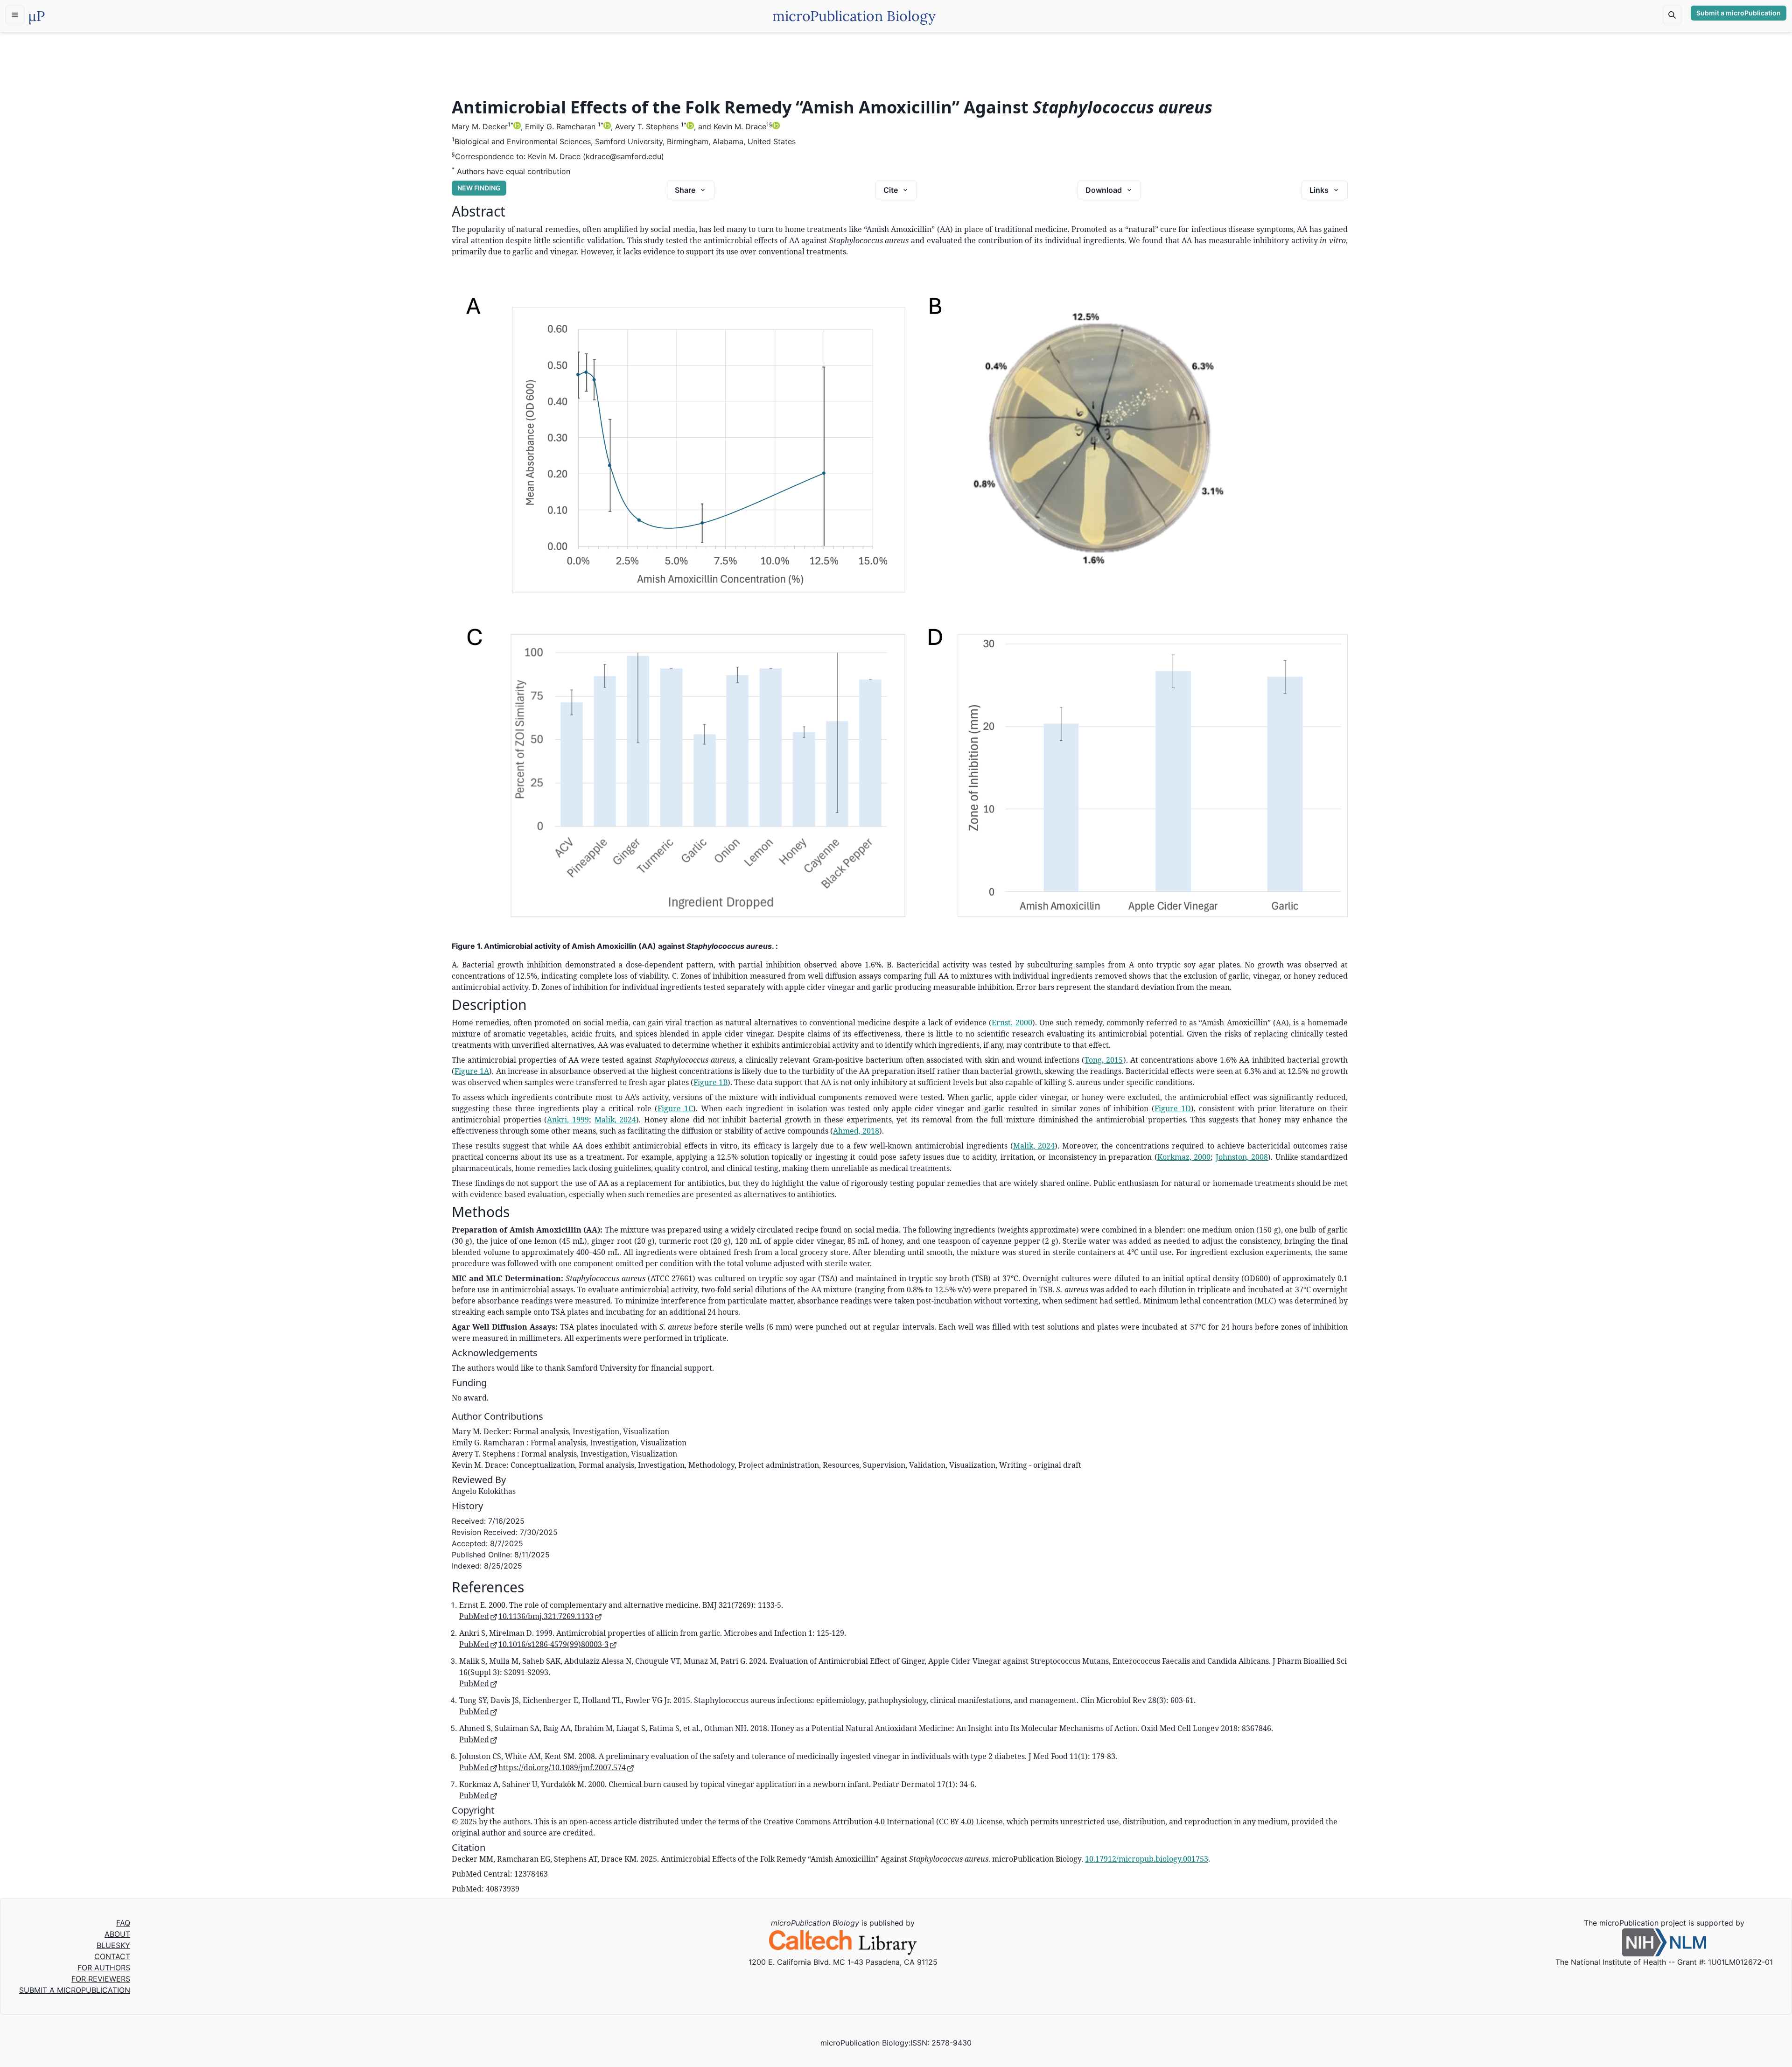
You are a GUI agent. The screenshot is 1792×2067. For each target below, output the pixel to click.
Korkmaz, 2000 (1184, 1157)
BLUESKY (113, 1945)
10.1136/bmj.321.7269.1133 (546, 1616)
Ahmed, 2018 (856, 1131)
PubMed (474, 1616)
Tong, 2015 (1104, 1060)
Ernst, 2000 (1012, 1023)
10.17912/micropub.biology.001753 (1147, 1859)
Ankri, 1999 (568, 1120)
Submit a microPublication (1739, 13)
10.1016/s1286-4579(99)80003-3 (553, 1644)
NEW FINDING (479, 188)
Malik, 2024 (616, 1120)
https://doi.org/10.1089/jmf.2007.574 (562, 1767)
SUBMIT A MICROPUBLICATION (75, 1990)
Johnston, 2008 (1242, 1157)
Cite (891, 190)
